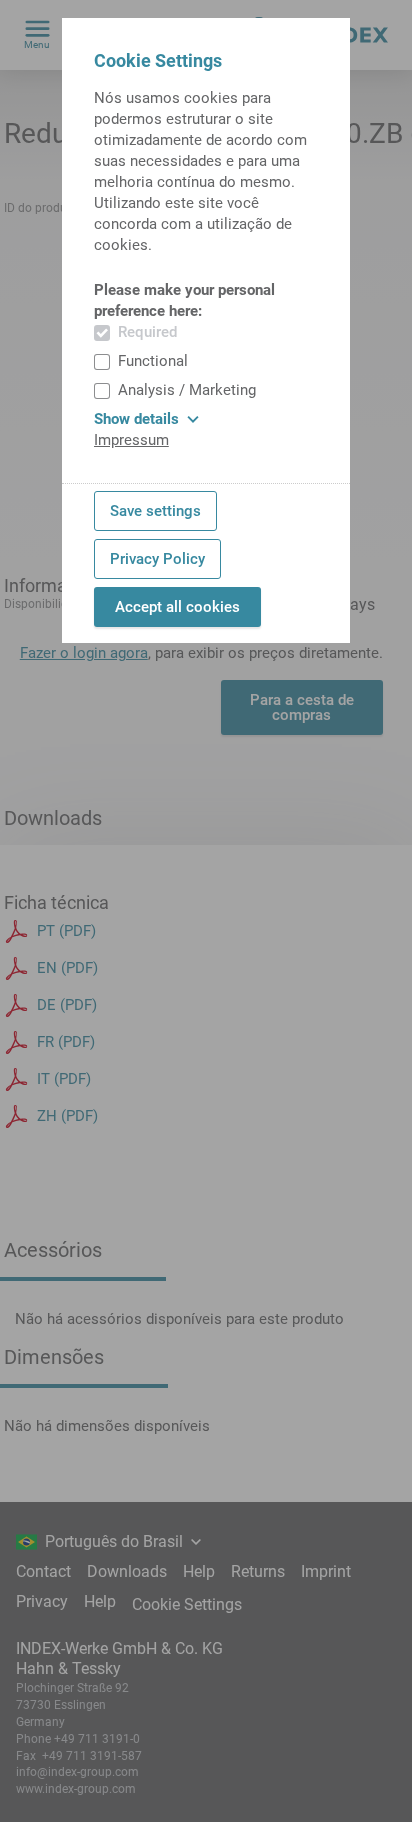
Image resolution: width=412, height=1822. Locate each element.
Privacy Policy (157, 559)
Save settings (155, 511)
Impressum (131, 440)
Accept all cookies (177, 607)
